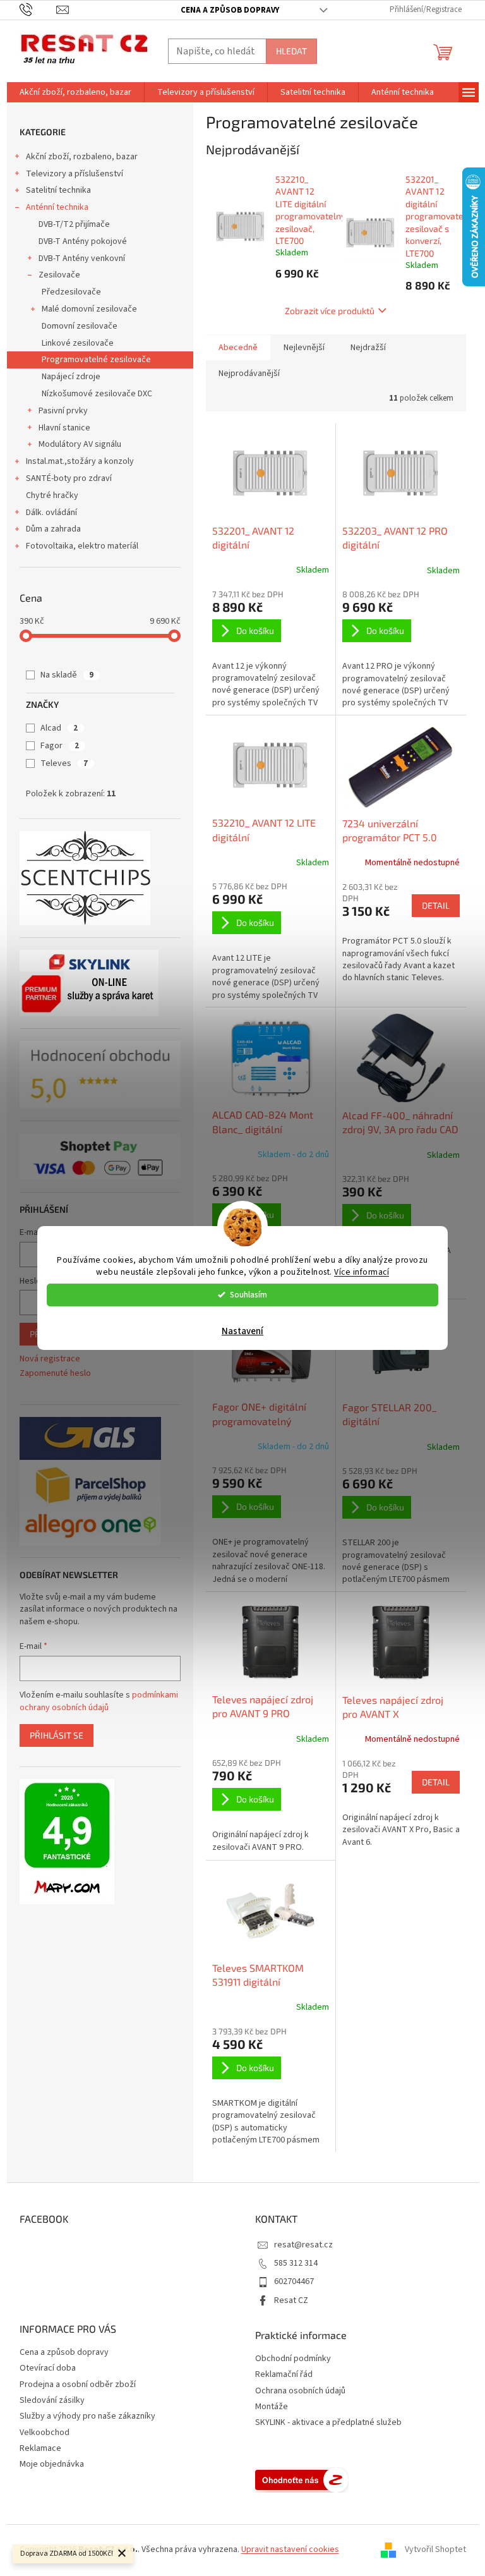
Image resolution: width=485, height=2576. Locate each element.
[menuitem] (75, 92)
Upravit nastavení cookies (290, 2549)
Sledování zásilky (52, 2400)
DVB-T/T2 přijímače (74, 224)
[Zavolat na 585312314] (38, 9)
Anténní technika (57, 207)
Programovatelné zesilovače (96, 360)
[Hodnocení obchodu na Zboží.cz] (302, 2480)
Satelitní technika (58, 190)
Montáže (272, 2407)
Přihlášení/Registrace (426, 9)
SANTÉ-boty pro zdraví (69, 478)
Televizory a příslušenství (75, 174)
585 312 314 (296, 2263)
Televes (64, 763)
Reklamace (40, 2448)
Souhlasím (248, 1295)
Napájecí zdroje (71, 377)
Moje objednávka (52, 2464)
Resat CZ (291, 2300)
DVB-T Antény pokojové (83, 241)
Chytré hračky (52, 495)
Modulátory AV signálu (80, 444)
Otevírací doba (48, 2368)
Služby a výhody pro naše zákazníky (87, 2416)
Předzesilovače (71, 292)
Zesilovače (59, 275)
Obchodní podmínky (293, 2359)
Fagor (60, 746)
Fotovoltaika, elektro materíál (82, 546)
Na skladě (67, 675)
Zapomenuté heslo (55, 1374)
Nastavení (242, 1331)
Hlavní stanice (64, 428)
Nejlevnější (304, 348)
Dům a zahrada (53, 529)
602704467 (294, 2281)
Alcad (59, 728)
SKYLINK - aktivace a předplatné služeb (328, 2423)
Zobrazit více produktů (330, 311)
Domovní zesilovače (80, 326)
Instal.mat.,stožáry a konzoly (80, 461)
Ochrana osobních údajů (300, 2391)
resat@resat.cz (303, 2245)
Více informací (362, 1272)
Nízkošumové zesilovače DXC (97, 394)
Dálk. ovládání (51, 513)
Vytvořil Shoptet (435, 2550)
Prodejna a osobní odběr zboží (78, 2385)
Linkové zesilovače (78, 343)
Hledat (291, 51)
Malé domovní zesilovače (89, 309)
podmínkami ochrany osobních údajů (99, 1701)
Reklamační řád (284, 2375)
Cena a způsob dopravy (230, 10)
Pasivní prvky (63, 411)
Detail (436, 905)
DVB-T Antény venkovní (82, 258)
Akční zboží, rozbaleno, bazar (82, 157)
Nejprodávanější (249, 374)
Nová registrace (50, 1359)
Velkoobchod (45, 2433)
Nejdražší (368, 348)
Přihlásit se (57, 1735)
